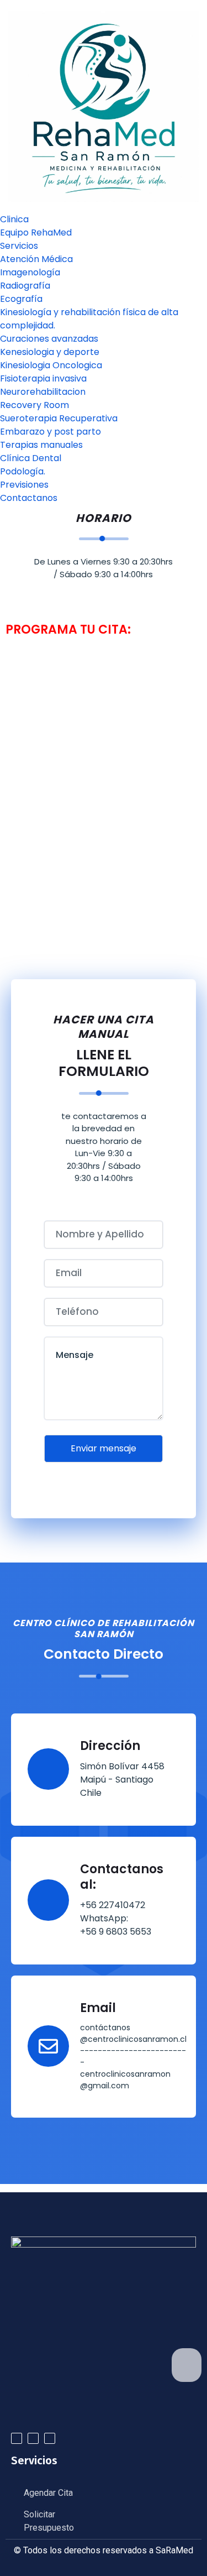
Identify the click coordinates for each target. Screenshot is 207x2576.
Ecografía (21, 299)
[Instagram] (50, 2438)
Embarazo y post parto (51, 432)
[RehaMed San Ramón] (104, 106)
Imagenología (30, 272)
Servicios (19, 246)
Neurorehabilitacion (43, 392)
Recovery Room (34, 405)
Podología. (23, 471)
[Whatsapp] (17, 2438)
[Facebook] (33, 2438)
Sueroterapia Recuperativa (59, 418)
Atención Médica (36, 259)
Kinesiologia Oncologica (51, 365)
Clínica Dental (31, 458)
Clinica (14, 219)
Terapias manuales (41, 445)
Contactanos (29, 498)
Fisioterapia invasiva (43, 378)
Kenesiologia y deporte (50, 352)
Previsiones (24, 485)
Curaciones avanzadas (49, 339)
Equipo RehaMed (36, 232)
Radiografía (25, 286)
